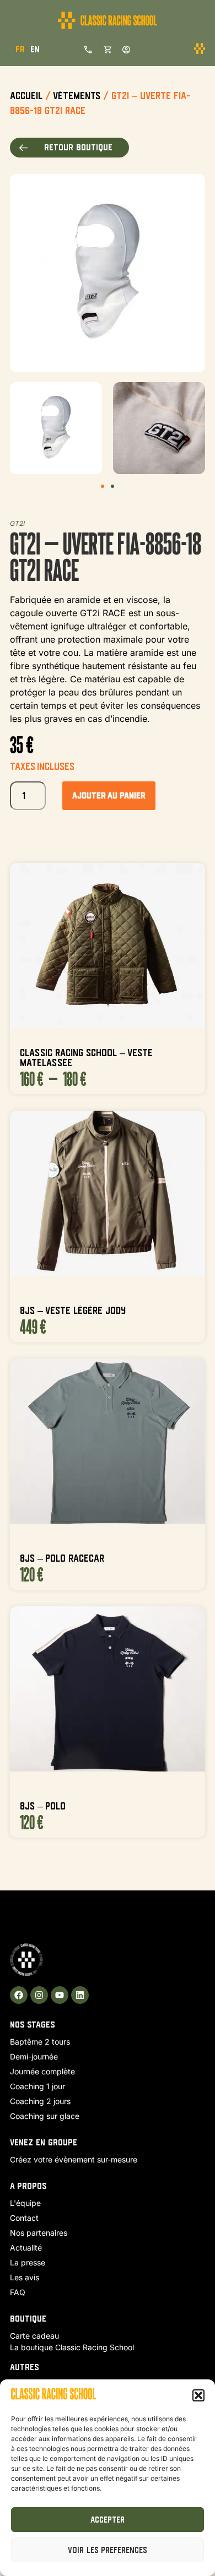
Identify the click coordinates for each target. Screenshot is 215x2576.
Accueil (26, 96)
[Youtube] (60, 1995)
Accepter (108, 2520)
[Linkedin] (80, 1995)
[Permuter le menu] (200, 49)
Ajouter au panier (109, 795)
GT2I (17, 523)
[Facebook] (19, 1995)
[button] (198, 2395)
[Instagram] (39, 1995)
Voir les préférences (108, 2550)
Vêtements (77, 96)
